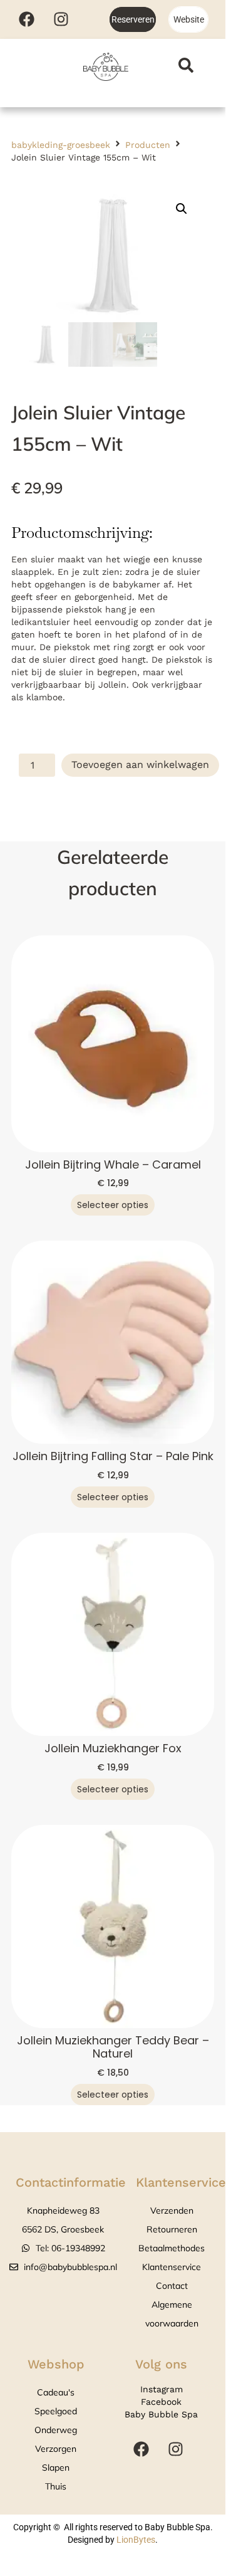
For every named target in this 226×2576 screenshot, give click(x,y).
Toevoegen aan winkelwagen (140, 765)
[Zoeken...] (186, 67)
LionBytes (136, 2540)
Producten (148, 145)
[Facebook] (26, 19)
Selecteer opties (113, 1205)
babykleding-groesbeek (61, 145)
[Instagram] (61, 19)
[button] (182, 209)
